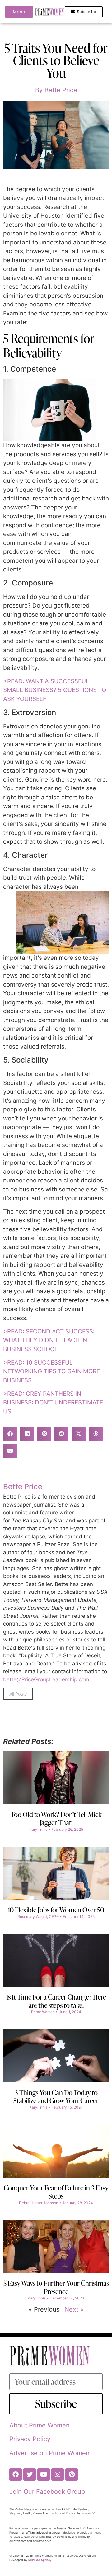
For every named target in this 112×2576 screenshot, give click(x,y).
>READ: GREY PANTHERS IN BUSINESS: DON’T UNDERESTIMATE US (53, 1403)
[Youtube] (44, 2474)
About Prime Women (40, 2425)
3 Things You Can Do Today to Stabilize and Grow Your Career (56, 2097)
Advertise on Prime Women (49, 2453)
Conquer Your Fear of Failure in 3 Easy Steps (56, 2192)
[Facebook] (16, 2474)
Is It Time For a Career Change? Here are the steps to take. (56, 2001)
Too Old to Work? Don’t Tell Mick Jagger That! (56, 1818)
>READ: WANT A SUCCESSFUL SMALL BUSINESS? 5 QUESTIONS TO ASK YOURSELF (55, 690)
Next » (74, 2309)
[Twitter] (30, 2474)
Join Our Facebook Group (47, 2492)
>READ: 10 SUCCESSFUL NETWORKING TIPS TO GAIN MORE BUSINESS (51, 1371)
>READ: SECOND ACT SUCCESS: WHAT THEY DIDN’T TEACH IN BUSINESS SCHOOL (49, 1340)
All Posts (18, 1694)
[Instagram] (58, 2474)
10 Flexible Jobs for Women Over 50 (56, 1910)
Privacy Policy (30, 2439)
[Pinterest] (72, 2474)
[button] (10, 1434)
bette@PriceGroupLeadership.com (46, 1679)
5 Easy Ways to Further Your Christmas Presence (56, 2287)
